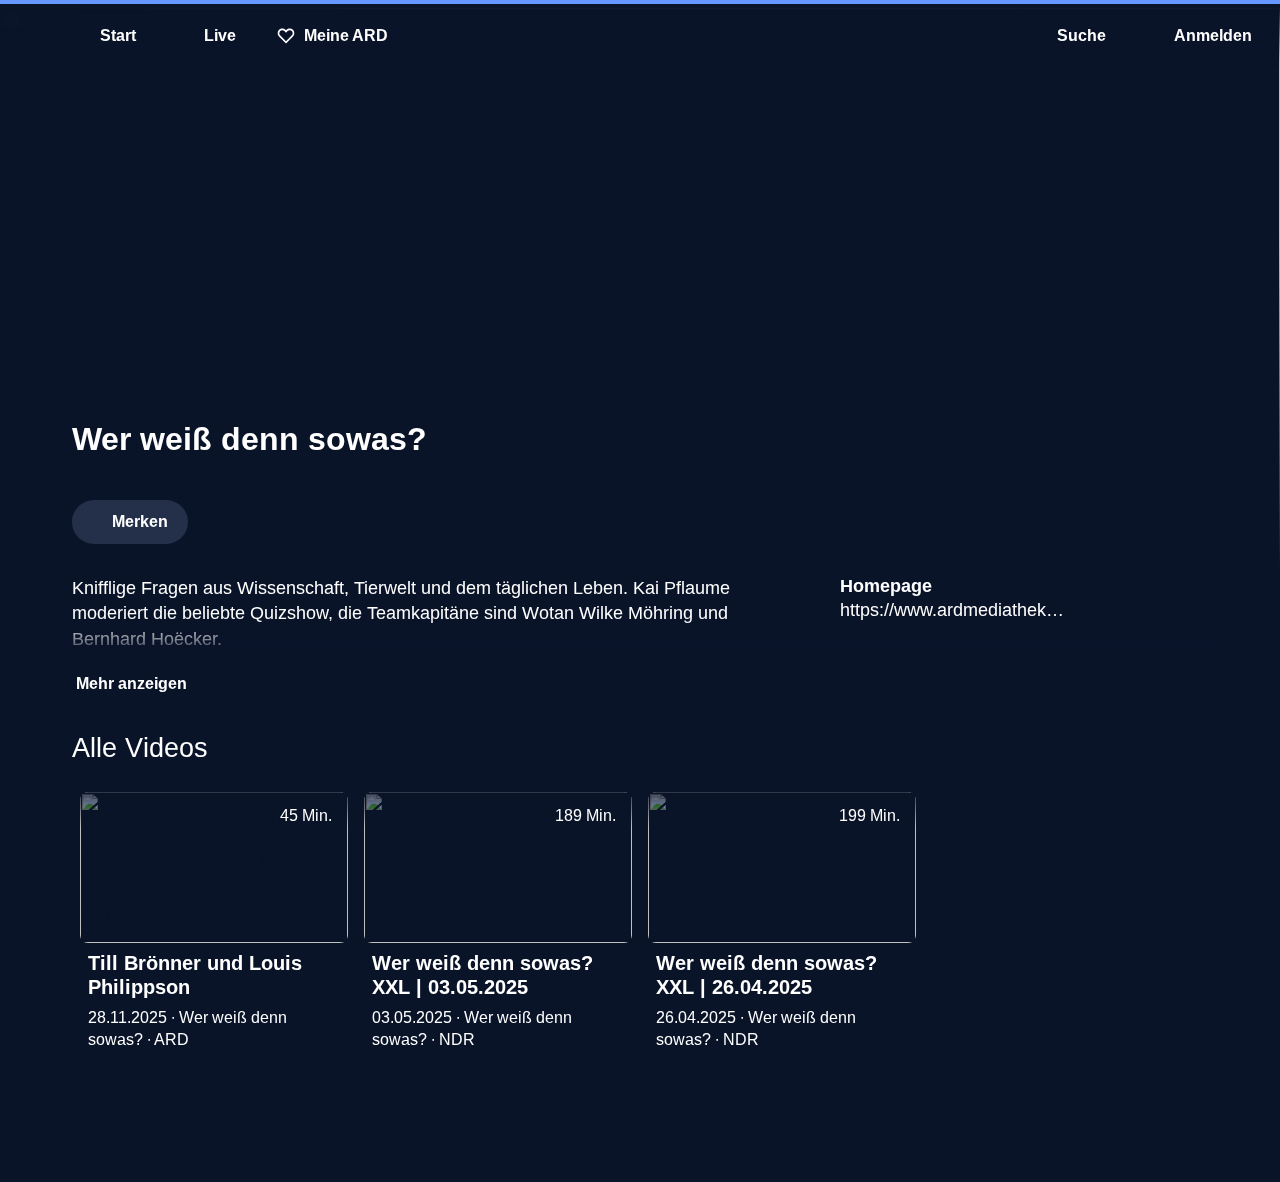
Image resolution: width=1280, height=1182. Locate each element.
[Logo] (1058, 516)
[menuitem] (30, 36)
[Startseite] (640, 36)
